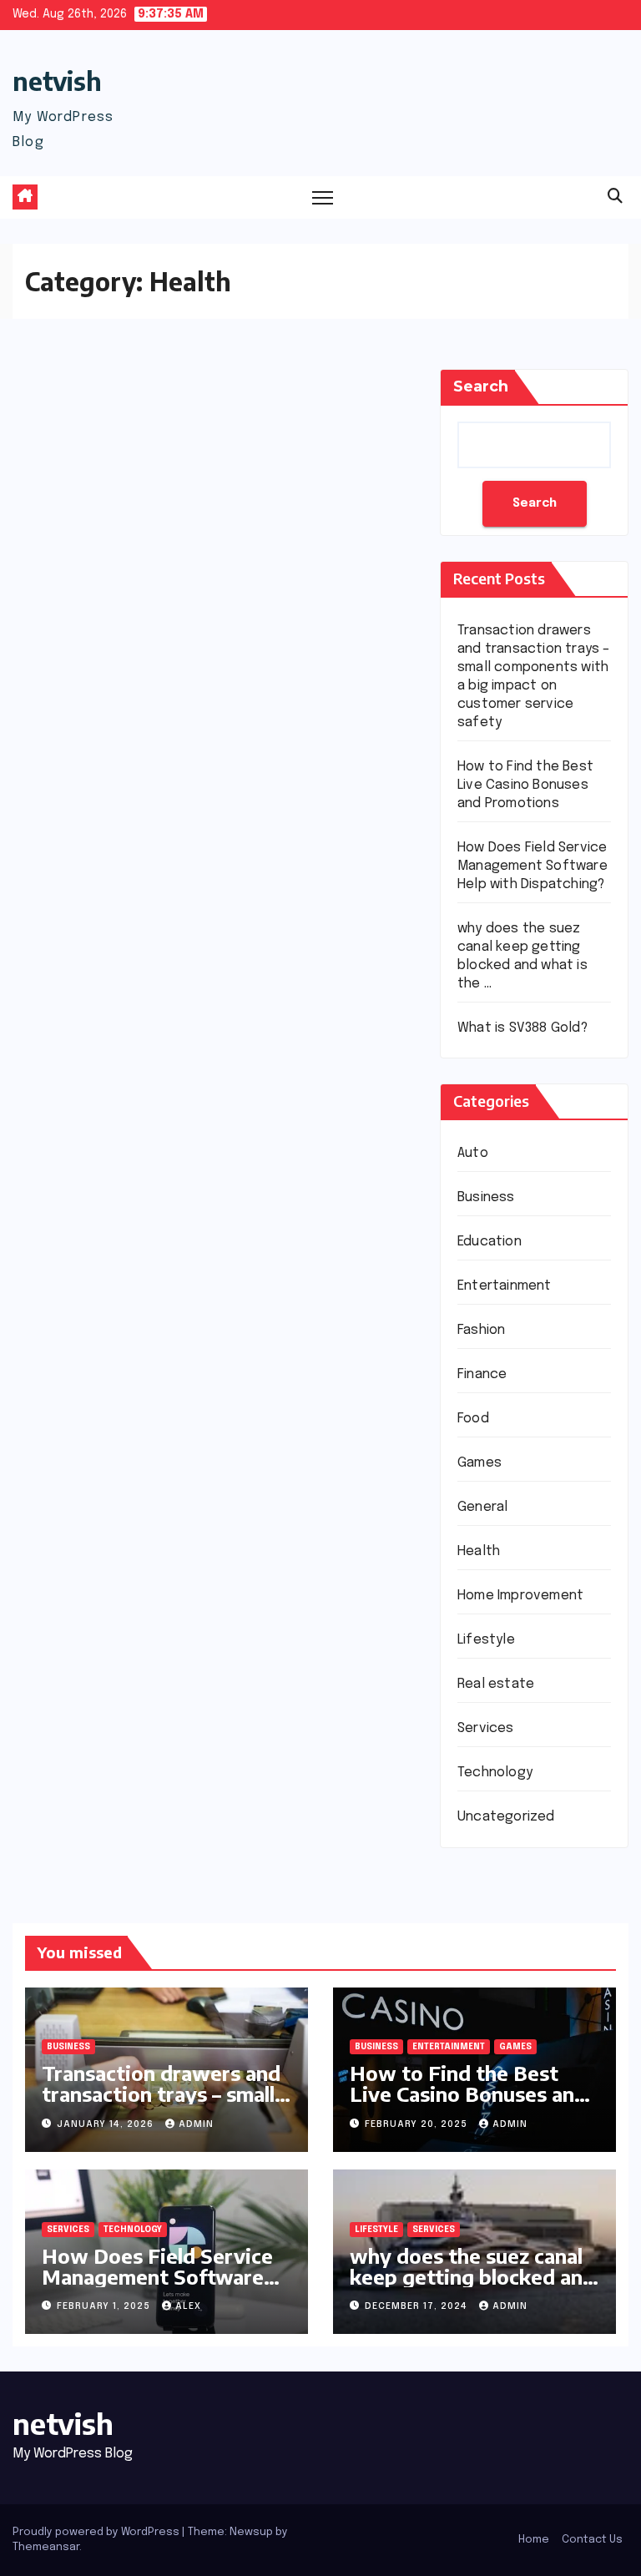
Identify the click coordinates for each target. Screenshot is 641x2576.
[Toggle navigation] (323, 197)
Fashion (481, 1330)
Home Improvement (520, 1596)
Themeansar (46, 2547)
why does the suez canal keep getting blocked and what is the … (472, 2276)
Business (486, 1197)
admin (196, 2124)
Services (486, 1728)
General (482, 1507)
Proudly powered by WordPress (97, 2532)
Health (479, 1551)
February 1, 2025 (105, 2306)
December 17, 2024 (418, 2306)
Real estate (496, 1684)
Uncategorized (506, 1817)
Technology (495, 1773)
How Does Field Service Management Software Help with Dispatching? (532, 866)
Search (481, 386)
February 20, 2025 (418, 2124)
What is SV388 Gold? (522, 1028)
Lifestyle (486, 1640)
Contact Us (592, 2540)
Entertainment (505, 1286)
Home (534, 2540)
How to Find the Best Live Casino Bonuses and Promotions (525, 785)
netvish (57, 81)
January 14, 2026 (107, 2124)
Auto (473, 1153)
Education (490, 1242)
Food (473, 1419)
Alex (188, 2306)
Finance (482, 1374)
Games (479, 1463)
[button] (615, 197)
